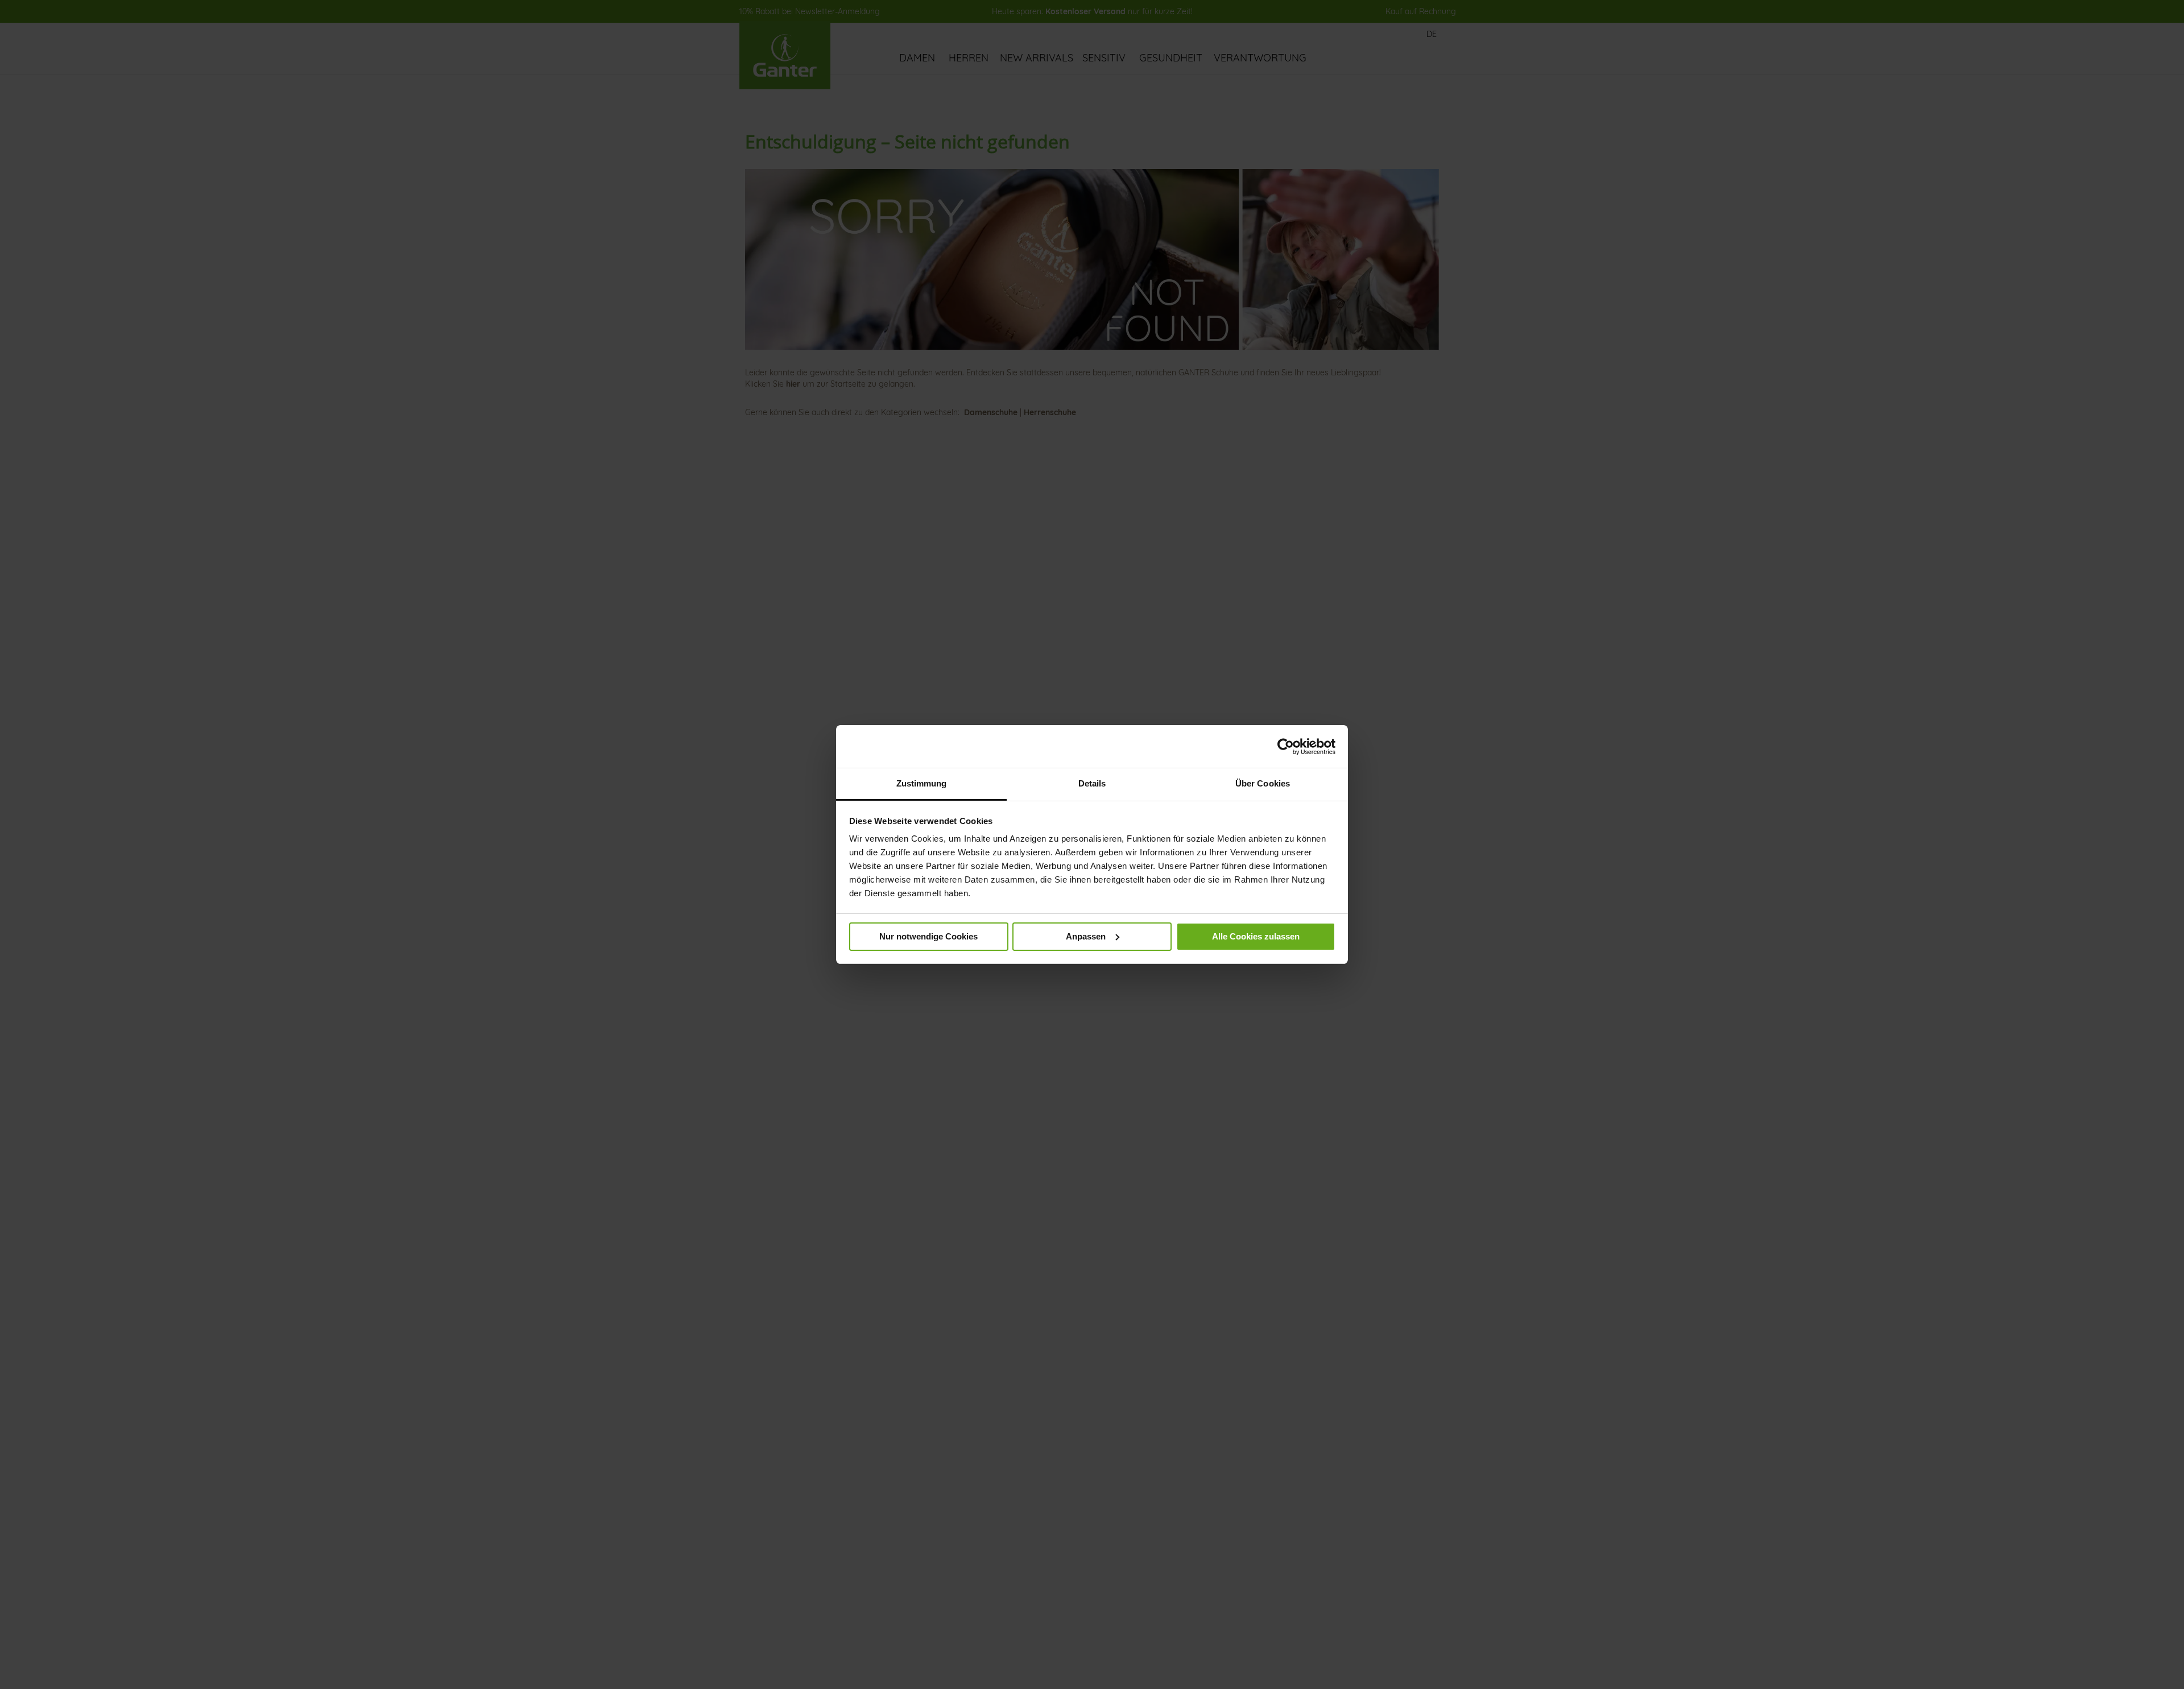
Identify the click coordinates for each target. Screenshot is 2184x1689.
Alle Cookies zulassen (1256, 936)
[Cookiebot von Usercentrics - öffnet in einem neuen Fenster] (1286, 747)
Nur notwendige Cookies (928, 936)
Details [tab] (1092, 783)
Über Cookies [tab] (1263, 783)
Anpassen (1086, 936)
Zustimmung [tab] (922, 783)
